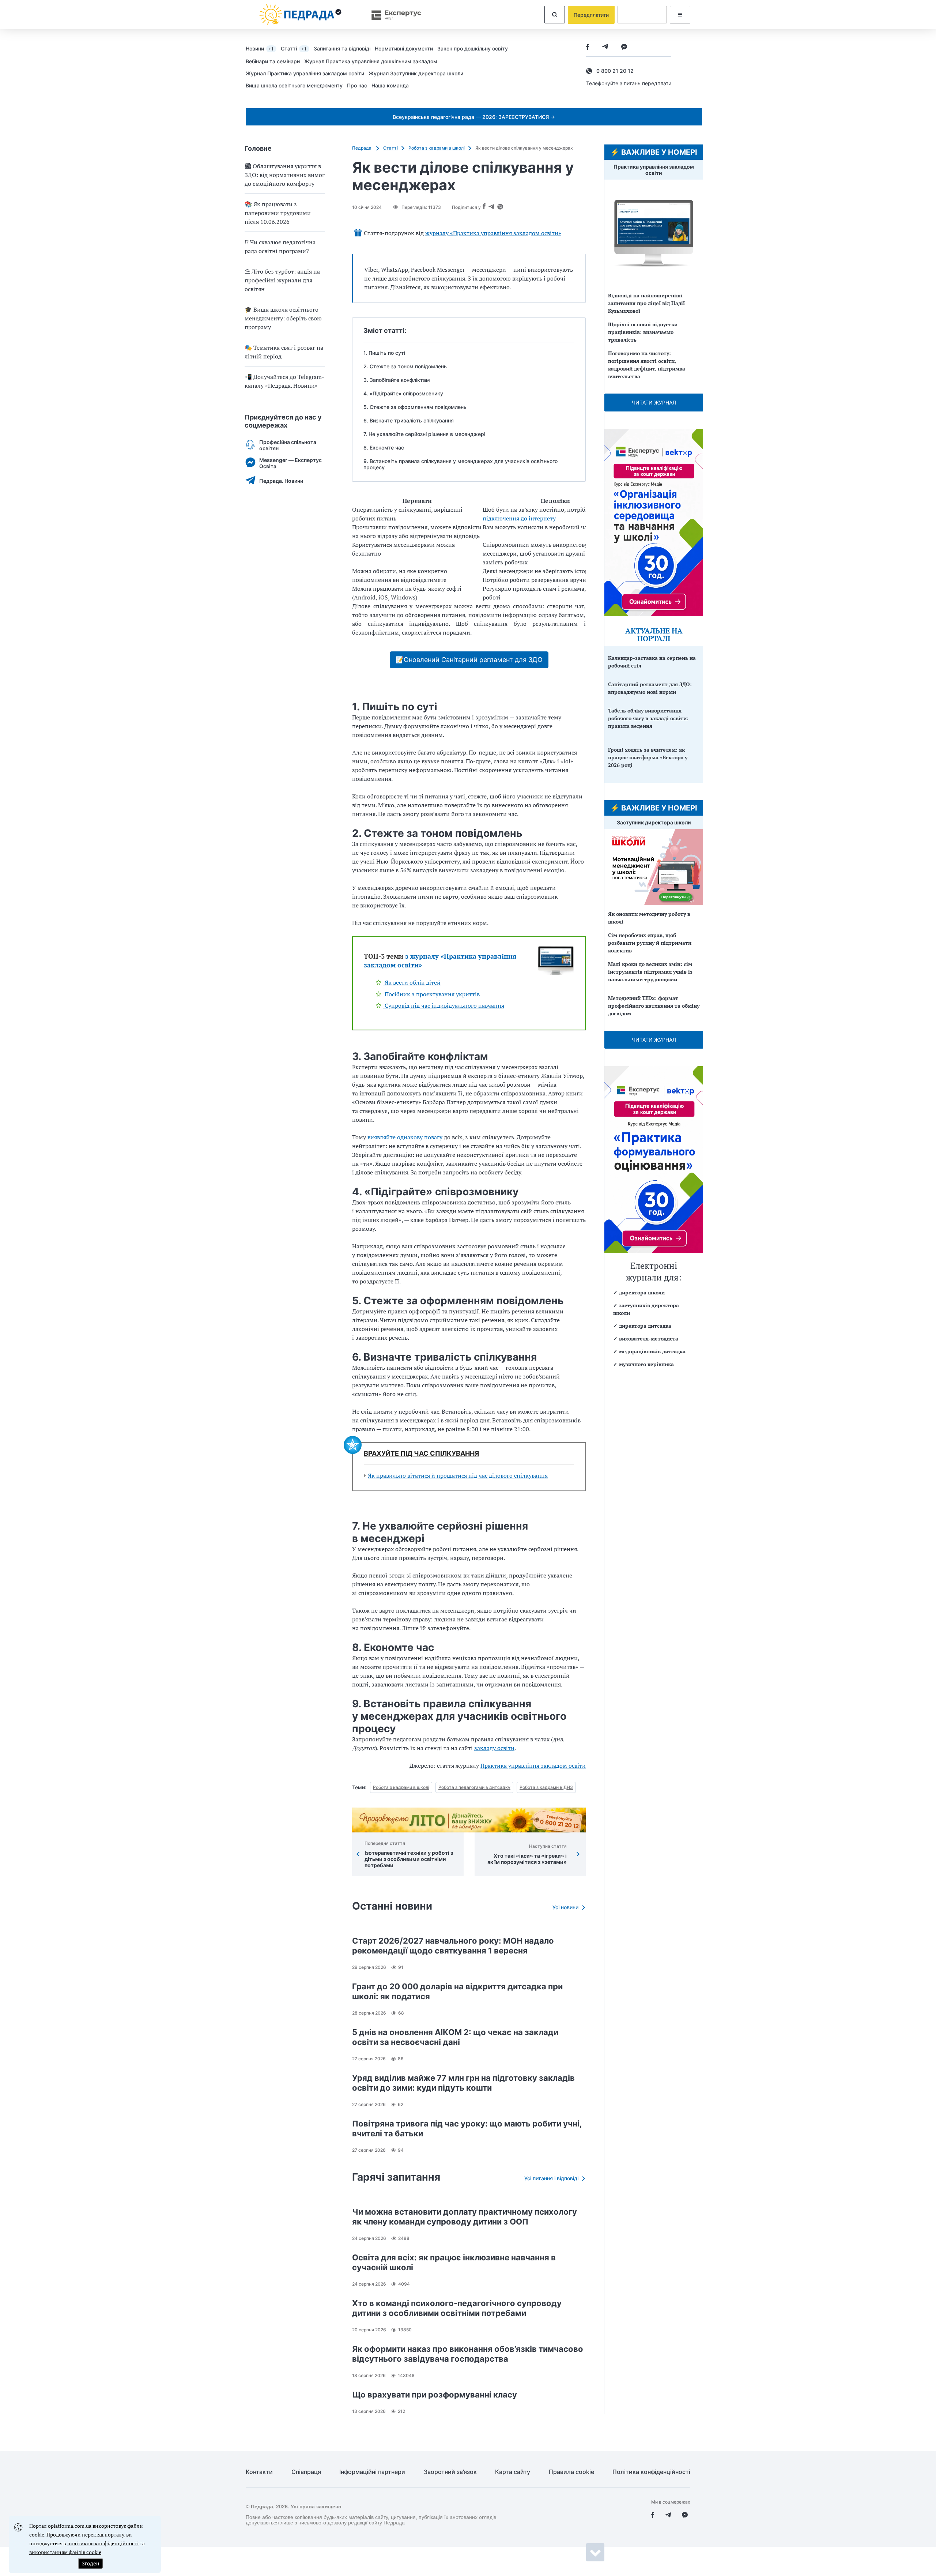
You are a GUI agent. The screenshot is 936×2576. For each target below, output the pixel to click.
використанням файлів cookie (65, 2552)
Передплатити (591, 15)
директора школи (642, 1292)
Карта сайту (513, 2472)
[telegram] (605, 47)
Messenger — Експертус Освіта (290, 463)
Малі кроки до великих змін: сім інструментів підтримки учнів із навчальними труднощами (650, 972)
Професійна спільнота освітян (288, 445)
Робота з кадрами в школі (437, 148)
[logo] (301, 15)
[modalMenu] (680, 15)
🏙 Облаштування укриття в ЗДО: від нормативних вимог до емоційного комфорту (285, 175)
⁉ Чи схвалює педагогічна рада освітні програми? (280, 247)
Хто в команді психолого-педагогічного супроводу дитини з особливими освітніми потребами (457, 2308)
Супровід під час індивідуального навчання (444, 1005)
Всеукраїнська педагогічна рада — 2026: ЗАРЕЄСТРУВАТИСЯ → (474, 117)
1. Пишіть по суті (384, 353)
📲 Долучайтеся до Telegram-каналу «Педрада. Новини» (284, 381)
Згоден (90, 2563)
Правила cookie (571, 2472)
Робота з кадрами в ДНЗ (546, 1787)
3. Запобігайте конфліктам (397, 380)
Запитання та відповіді (342, 48)
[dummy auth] (642, 15)
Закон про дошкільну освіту (473, 48)
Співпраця (306, 2472)
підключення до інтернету (519, 518)
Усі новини (565, 1907)
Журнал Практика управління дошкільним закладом (371, 61)
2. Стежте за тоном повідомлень (405, 366)
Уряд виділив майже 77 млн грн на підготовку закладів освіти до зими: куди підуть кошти (463, 2083)
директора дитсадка (645, 1326)
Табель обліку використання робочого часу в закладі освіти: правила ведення (648, 718)
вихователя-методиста (649, 1338)
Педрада (362, 148)
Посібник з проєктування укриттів (431, 994)
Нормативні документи (404, 48)
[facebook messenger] (624, 47)
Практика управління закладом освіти (533, 1765)
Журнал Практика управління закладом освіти (305, 73)
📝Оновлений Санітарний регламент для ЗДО (469, 660)
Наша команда (390, 85)
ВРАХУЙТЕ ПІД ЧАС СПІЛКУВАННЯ (421, 1454)
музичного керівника (646, 1364)
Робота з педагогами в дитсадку (474, 1787)
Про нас (357, 85)
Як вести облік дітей (412, 982)
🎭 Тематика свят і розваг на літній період (284, 352)
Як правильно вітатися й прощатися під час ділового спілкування (458, 1475)
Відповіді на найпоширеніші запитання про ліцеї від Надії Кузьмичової (646, 303)
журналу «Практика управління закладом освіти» (493, 233)
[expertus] (393, 15)
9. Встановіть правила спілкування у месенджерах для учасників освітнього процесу (461, 464)
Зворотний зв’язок (450, 2472)
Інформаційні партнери (372, 2472)
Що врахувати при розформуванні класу (435, 2395)
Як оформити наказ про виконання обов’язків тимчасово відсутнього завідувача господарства (468, 2354)
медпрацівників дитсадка (652, 1351)
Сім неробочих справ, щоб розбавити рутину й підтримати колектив (650, 943)
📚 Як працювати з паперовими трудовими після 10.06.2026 (278, 213)
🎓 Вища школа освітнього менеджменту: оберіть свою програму (283, 318)
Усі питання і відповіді (551, 2178)
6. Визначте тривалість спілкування (409, 420)
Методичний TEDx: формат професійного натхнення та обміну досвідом (654, 1006)
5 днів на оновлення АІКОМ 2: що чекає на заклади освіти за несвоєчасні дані (455, 2037)
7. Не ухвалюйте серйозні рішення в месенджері (424, 434)
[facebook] (588, 47)
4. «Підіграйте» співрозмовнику (403, 393)
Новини (260, 48)
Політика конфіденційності (651, 2472)
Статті (294, 48)
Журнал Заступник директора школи (416, 73)
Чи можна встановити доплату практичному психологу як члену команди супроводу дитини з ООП (465, 2217)
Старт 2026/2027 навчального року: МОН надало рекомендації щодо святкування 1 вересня (453, 1946)
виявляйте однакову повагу (405, 1137)
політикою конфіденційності (103, 2543)
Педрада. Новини (281, 481)
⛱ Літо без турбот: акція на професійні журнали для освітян (282, 280)
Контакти (259, 2472)
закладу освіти (494, 1748)
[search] (555, 15)
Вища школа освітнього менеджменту (294, 85)
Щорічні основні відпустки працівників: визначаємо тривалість (643, 332)
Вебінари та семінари (273, 61)
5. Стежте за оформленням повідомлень (415, 407)
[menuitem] (263, 48)
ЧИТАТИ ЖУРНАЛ (654, 403)
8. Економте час (384, 447)
